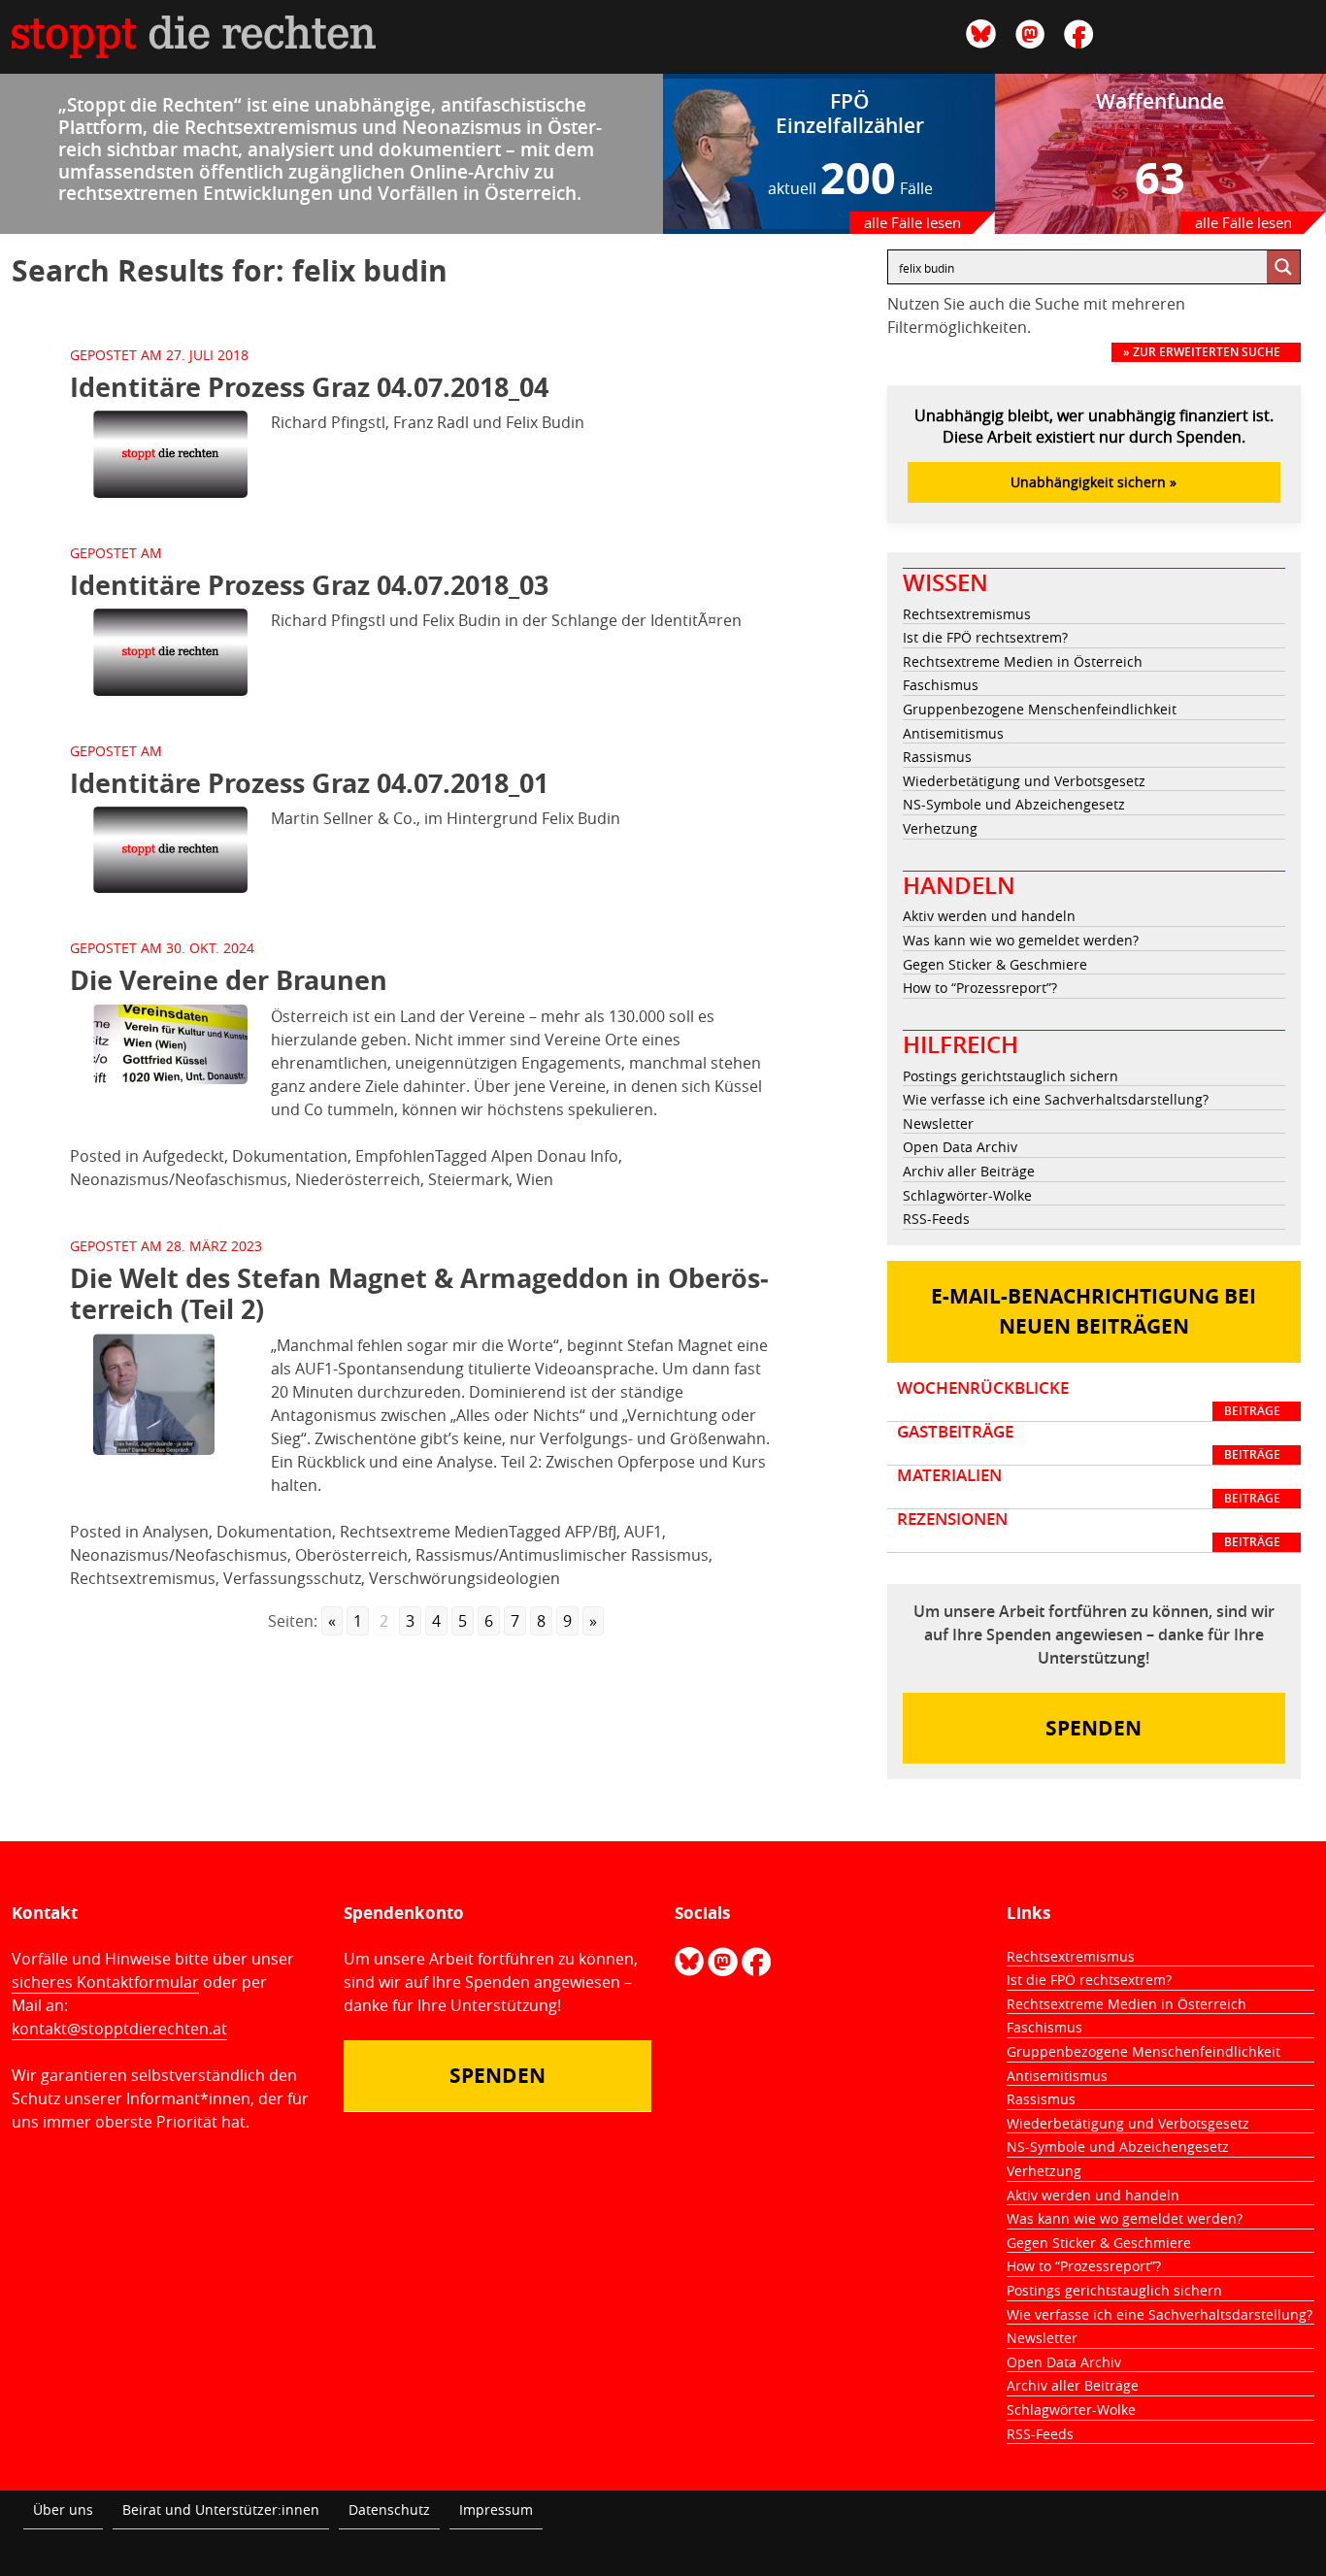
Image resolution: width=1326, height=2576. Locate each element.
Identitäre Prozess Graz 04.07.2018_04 (309, 387)
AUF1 (643, 1532)
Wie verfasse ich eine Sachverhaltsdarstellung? (1056, 1099)
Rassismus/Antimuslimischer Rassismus (562, 1555)
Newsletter (938, 1123)
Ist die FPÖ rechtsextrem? (985, 637)
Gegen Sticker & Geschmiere (995, 964)
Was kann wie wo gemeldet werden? (1021, 940)
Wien (535, 1179)
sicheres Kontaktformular (105, 1982)
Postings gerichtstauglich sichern (1011, 1076)
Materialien (1089, 1486)
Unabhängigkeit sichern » (1094, 482)
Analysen (176, 1532)
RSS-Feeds (936, 1219)
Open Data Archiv (960, 1147)
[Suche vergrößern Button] (1283, 267)
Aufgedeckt (183, 1156)
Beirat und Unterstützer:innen (221, 2510)
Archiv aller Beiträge (969, 1171)
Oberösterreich (351, 1555)
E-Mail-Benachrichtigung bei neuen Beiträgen (1094, 1312)
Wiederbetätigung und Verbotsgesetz (1024, 781)
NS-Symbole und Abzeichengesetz (1014, 804)
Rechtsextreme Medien (424, 1532)
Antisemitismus (953, 733)
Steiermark (468, 1179)
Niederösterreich (358, 1179)
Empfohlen (395, 1156)
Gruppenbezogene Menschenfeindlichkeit (1040, 709)
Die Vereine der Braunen (229, 980)
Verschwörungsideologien (464, 1578)
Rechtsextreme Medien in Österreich (1023, 661)
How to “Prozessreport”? (980, 988)
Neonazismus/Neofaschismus (179, 1179)
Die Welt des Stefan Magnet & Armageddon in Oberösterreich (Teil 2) (419, 1293)
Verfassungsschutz (292, 1578)
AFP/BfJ (591, 1532)
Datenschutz (389, 2510)
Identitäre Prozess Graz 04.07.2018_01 (309, 783)
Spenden (1094, 1728)
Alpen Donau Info (555, 1156)
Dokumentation (290, 1156)
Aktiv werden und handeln (989, 916)
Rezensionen (1089, 1530)
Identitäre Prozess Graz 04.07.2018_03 (309, 585)
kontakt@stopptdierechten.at (119, 2029)
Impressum (496, 2510)
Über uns (63, 2510)
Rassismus (937, 757)
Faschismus (941, 685)
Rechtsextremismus (143, 1578)
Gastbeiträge (1089, 1442)
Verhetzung (940, 828)
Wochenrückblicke (1089, 1399)
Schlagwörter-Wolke (967, 1195)
